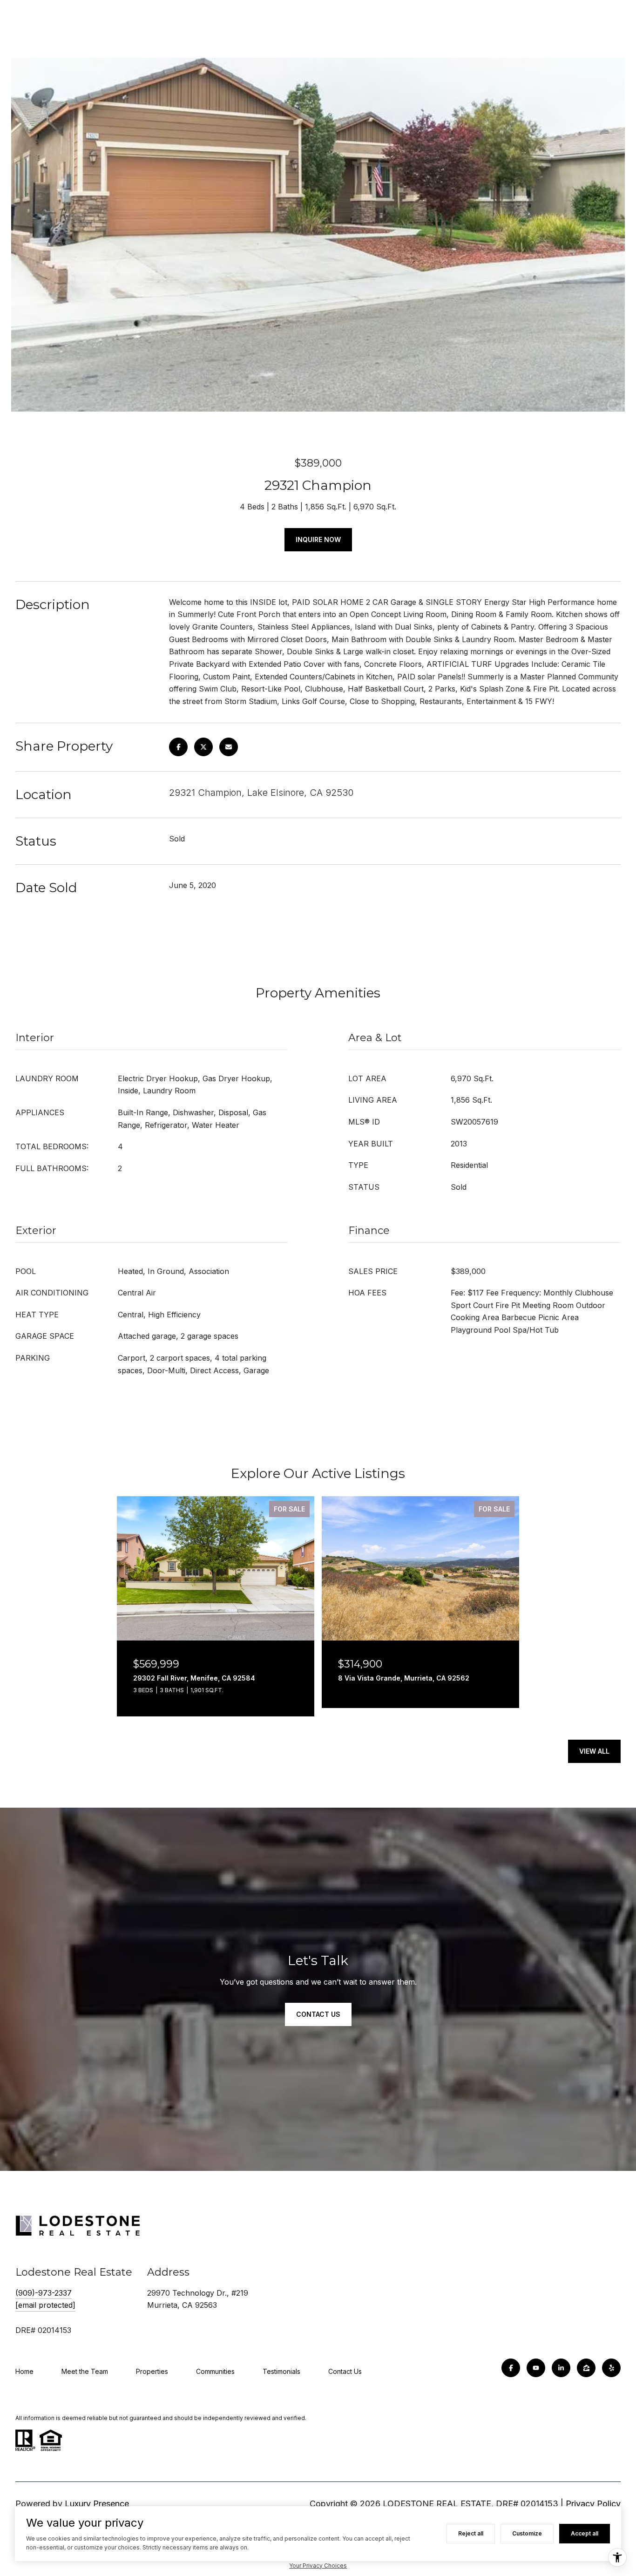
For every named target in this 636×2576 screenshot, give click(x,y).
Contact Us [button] (318, 2014)
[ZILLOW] (586, 2368)
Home (24, 2371)
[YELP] (611, 2368)
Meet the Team (85, 2371)
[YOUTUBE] (536, 2368)
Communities (215, 2371)
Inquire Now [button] (318, 539)
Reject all (471, 2533)
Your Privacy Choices (318, 2566)
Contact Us (345, 2371)
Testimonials (281, 2371)
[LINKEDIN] (561, 2368)
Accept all (585, 2533)
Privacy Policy (593, 2504)
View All (594, 1751)
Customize (527, 2533)
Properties (152, 2371)
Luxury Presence (97, 2504)
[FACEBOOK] (511, 2368)
